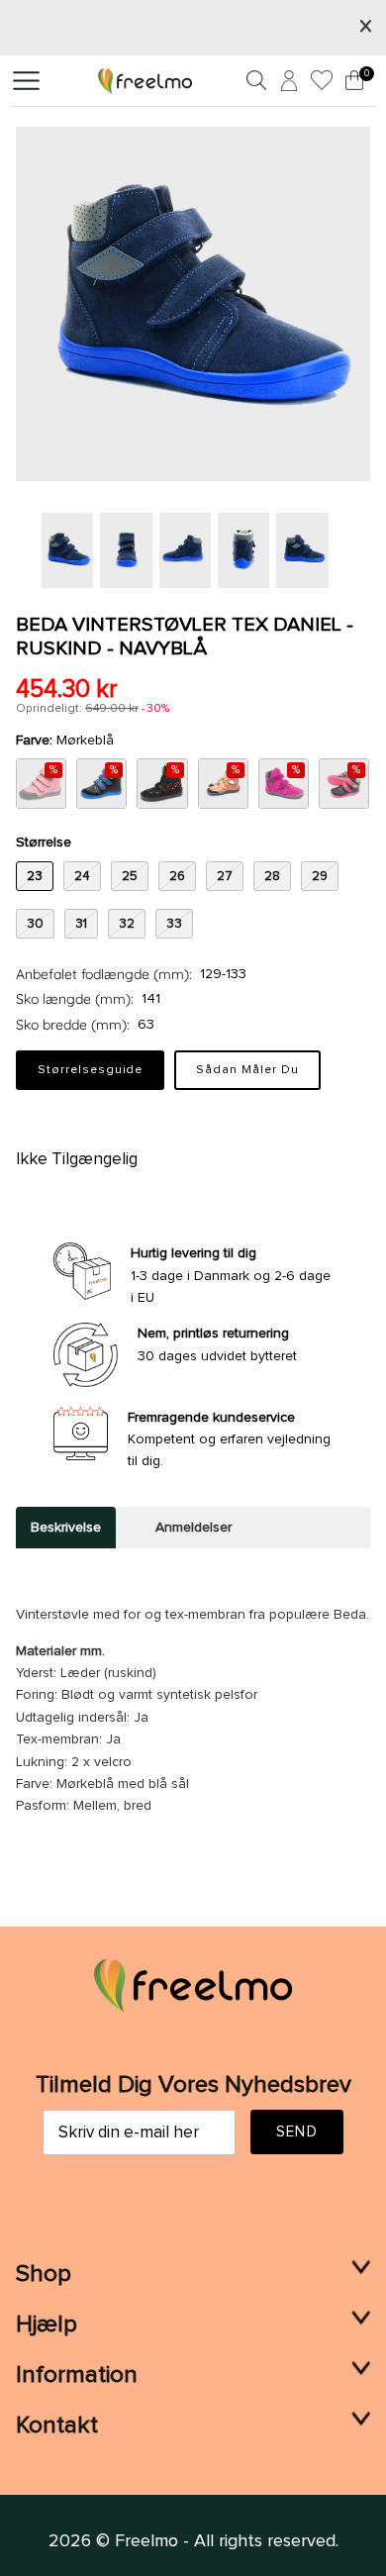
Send (297, 2132)
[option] (193, 304)
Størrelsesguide (90, 1070)
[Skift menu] (26, 81)
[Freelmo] (145, 80)
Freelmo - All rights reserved (225, 2541)
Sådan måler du (247, 1070)
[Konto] (286, 84)
